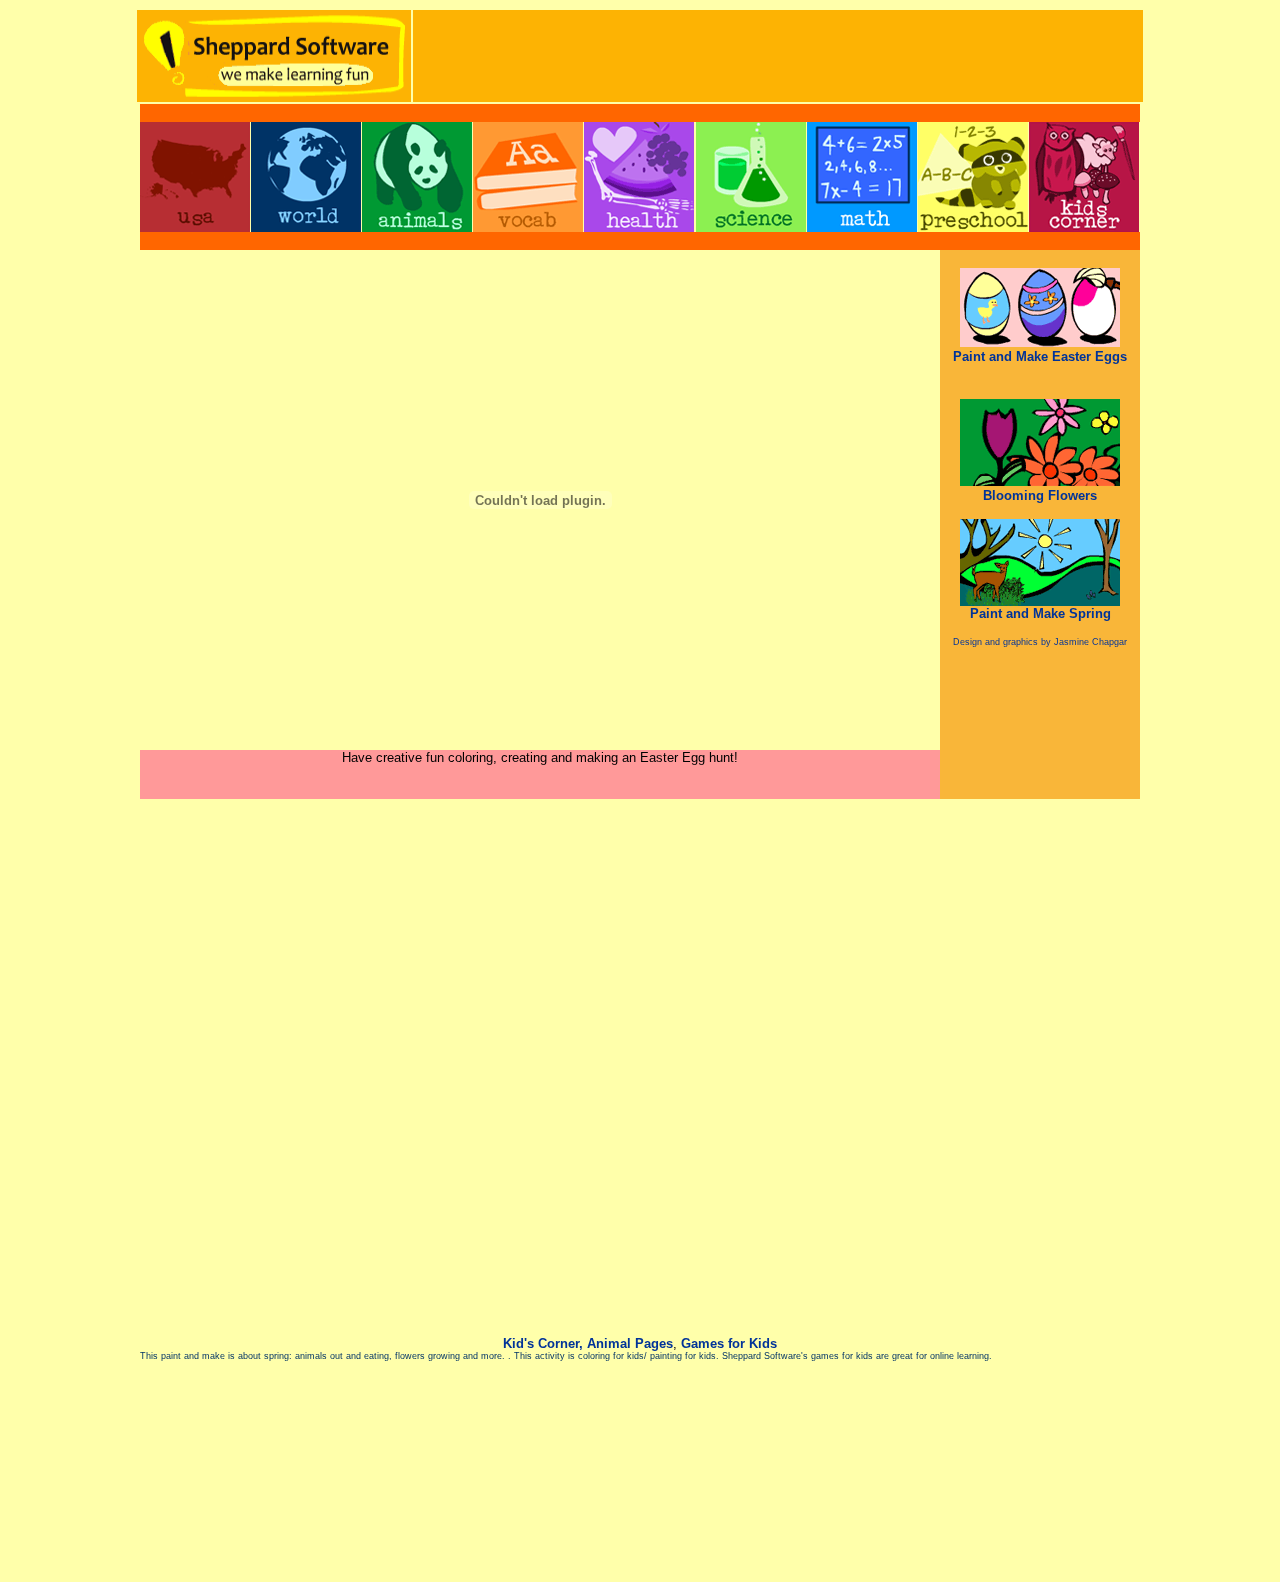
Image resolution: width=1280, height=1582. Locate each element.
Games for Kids (729, 1343)
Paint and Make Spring (1040, 613)
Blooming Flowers (1040, 495)
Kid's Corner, (543, 1343)
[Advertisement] (778, 56)
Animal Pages (630, 1343)
